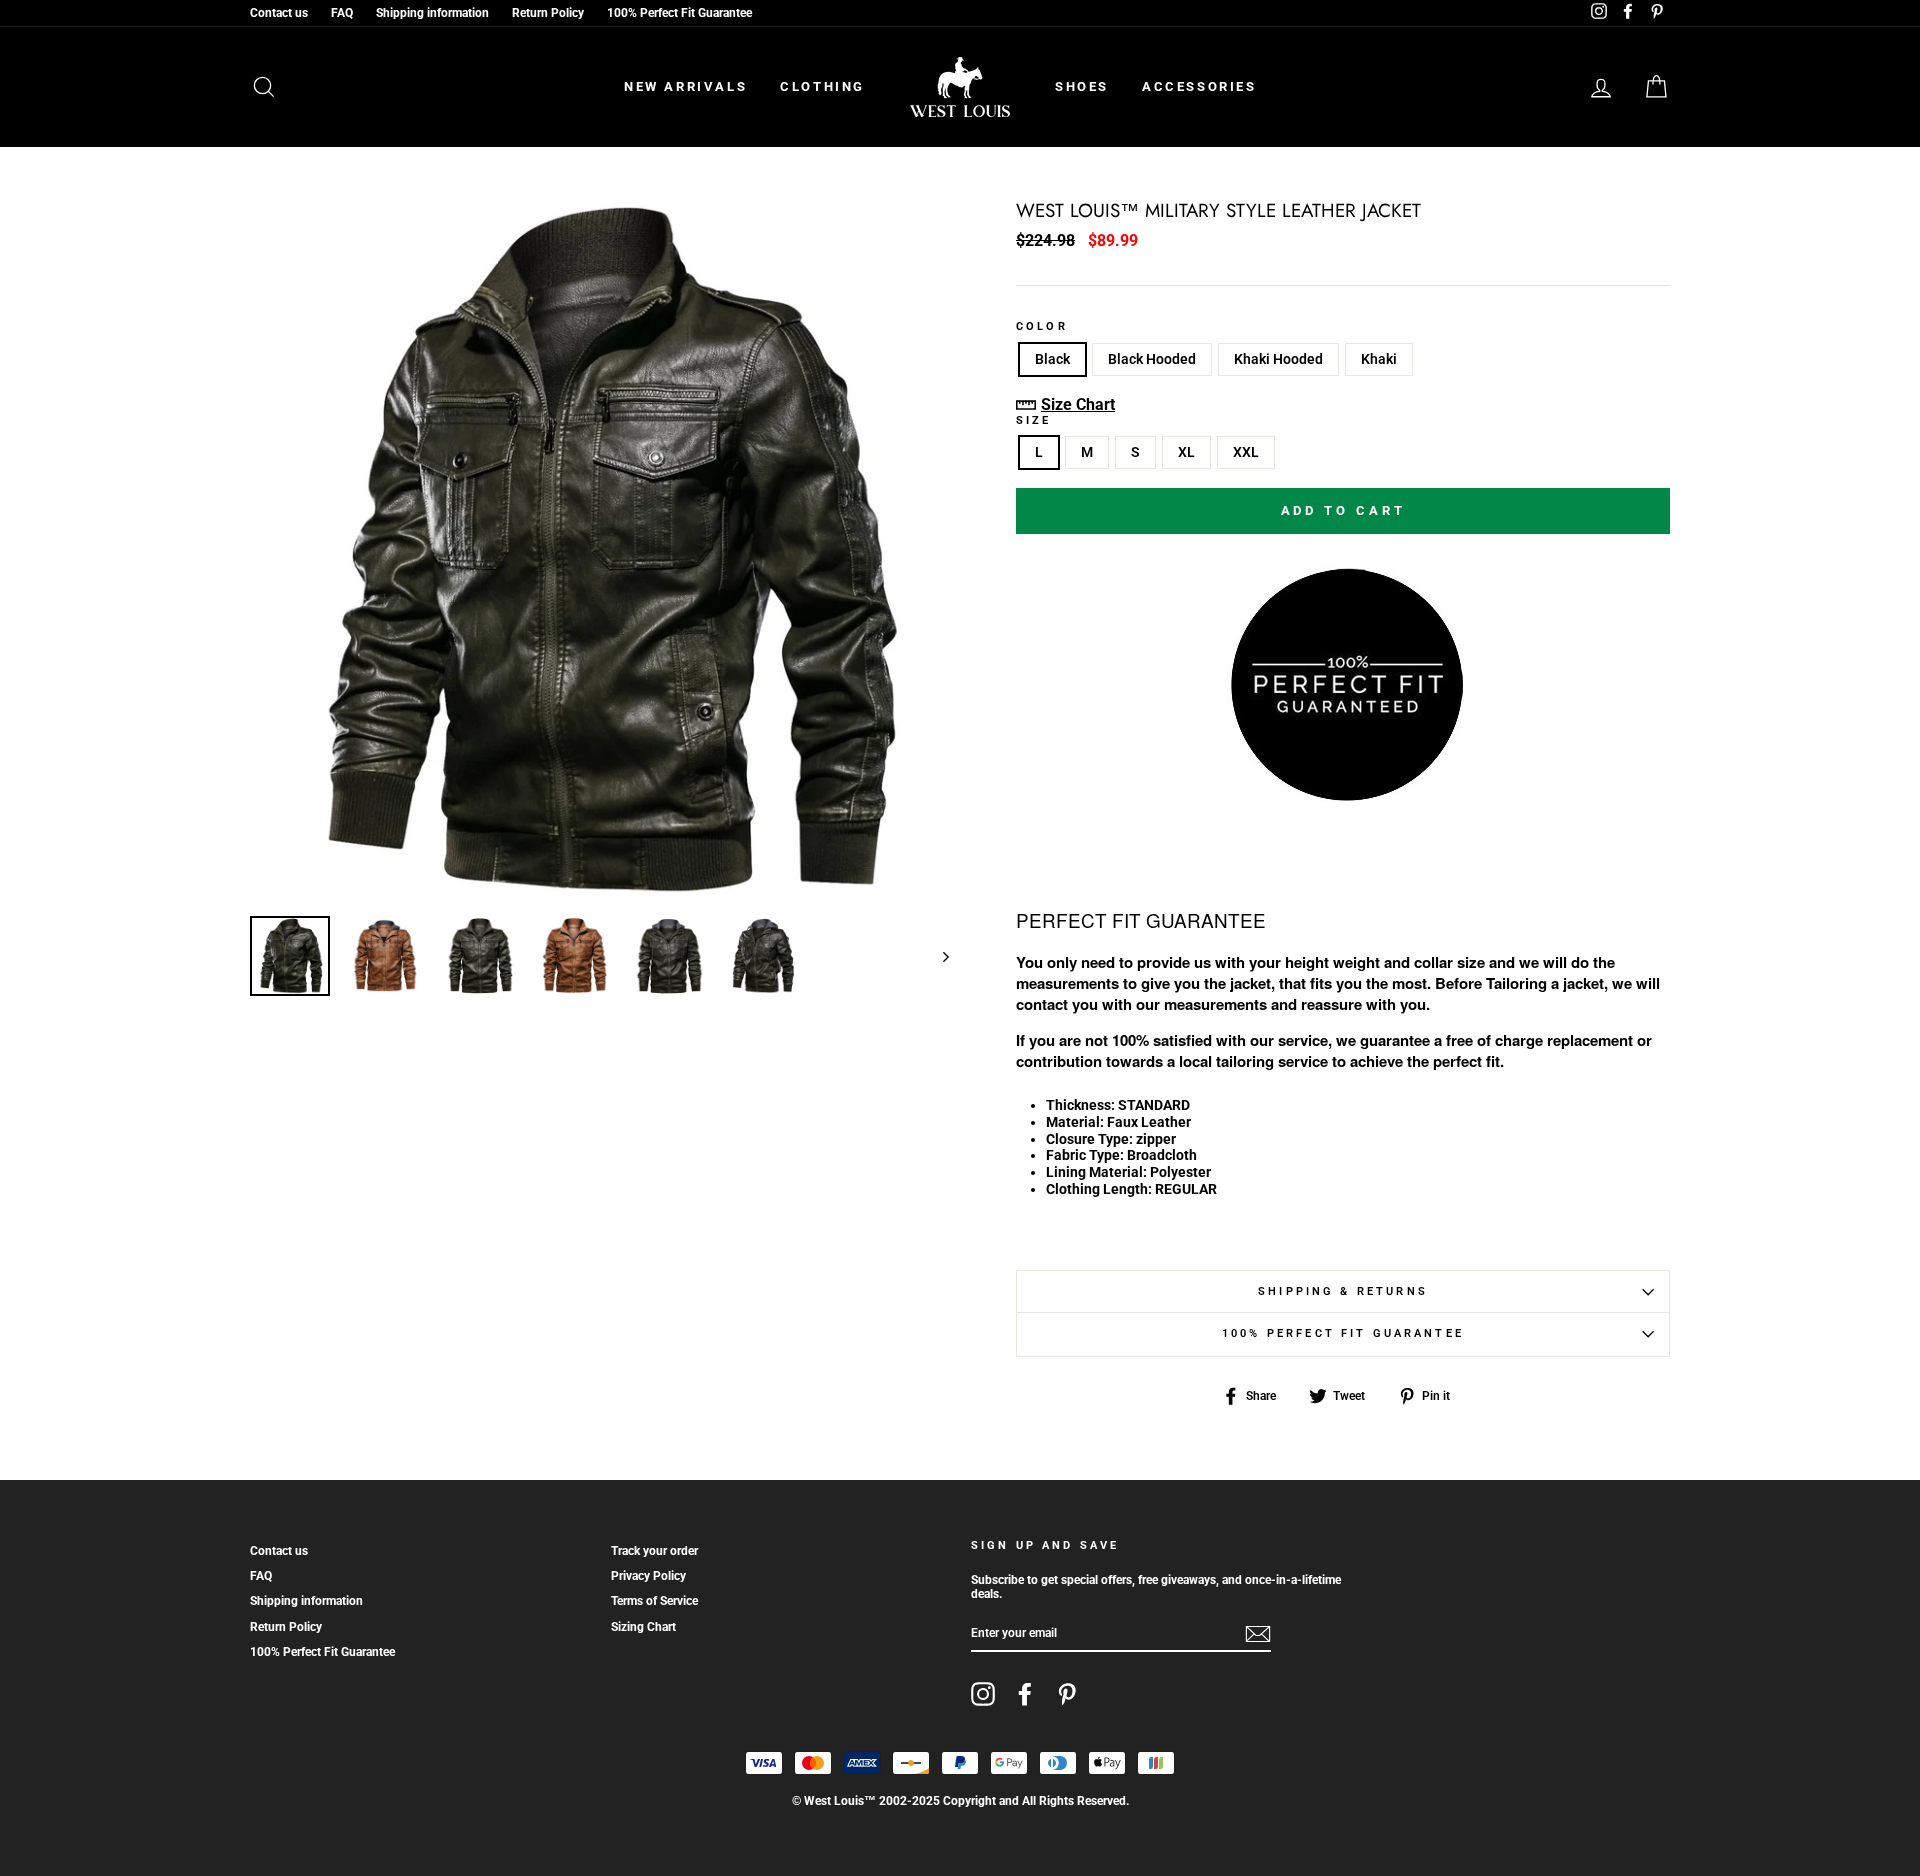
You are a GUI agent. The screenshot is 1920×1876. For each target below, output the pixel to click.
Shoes (1082, 86)
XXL (1246, 452)
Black (1052, 359)
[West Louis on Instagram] (983, 1694)
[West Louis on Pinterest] (1067, 1694)
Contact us (279, 13)
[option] (599, 551)
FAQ (342, 13)
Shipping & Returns (1343, 1291)
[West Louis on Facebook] (1025, 1694)
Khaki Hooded (1278, 359)
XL (1186, 452)
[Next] (936, 956)
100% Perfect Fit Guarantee (679, 13)
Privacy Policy (648, 1576)
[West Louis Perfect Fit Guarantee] (1343, 794)
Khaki (1379, 359)
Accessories (1199, 86)
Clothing (822, 86)
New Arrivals (685, 86)
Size (1034, 421)
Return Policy (548, 13)
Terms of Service (654, 1601)
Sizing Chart (643, 1627)
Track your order (654, 1551)
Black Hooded (1152, 359)
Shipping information (432, 13)
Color (1042, 327)
